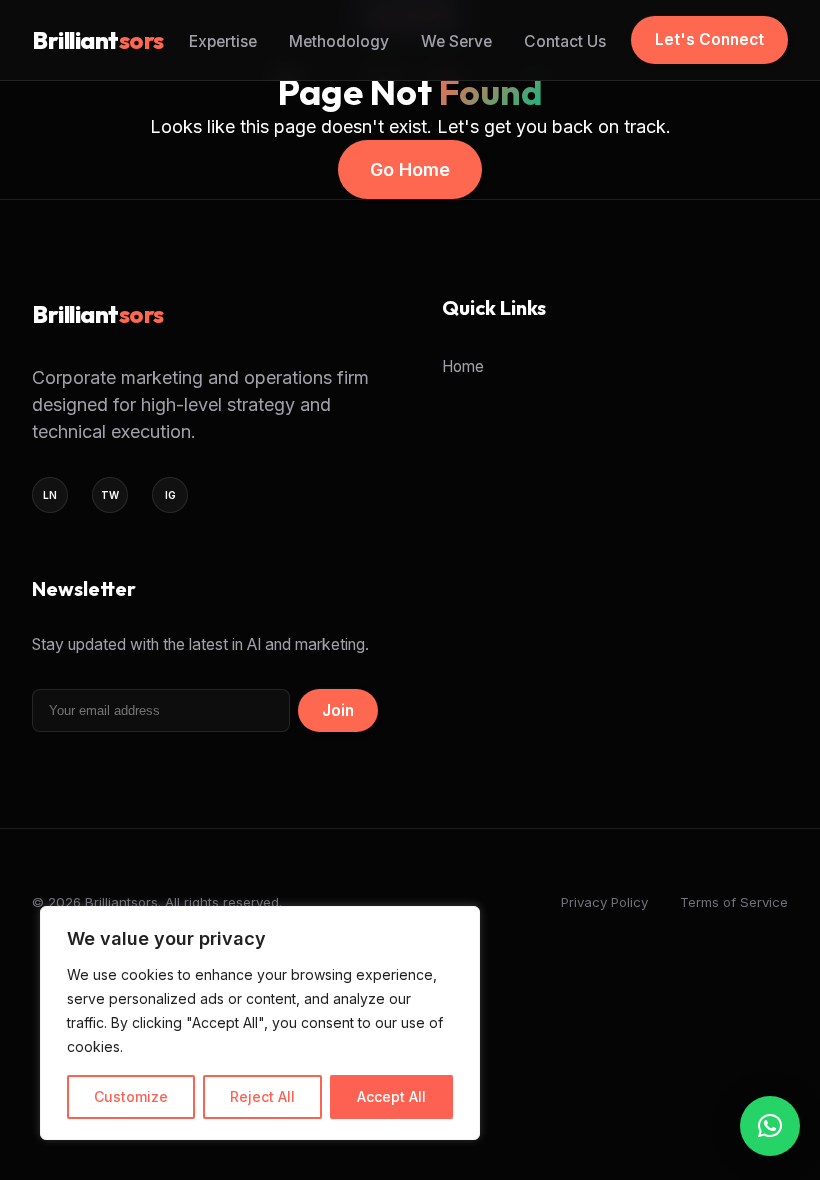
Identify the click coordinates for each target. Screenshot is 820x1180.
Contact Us (565, 41)
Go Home (410, 169)
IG (170, 495)
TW (110, 495)
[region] (260, 1023)
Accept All (391, 1096)
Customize (131, 1096)
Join (338, 710)
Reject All (262, 1096)
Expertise (223, 41)
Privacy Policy (604, 902)
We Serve (456, 41)
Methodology (339, 41)
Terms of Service (734, 902)
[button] (770, 1126)
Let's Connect (709, 39)
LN (50, 495)
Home (463, 366)
